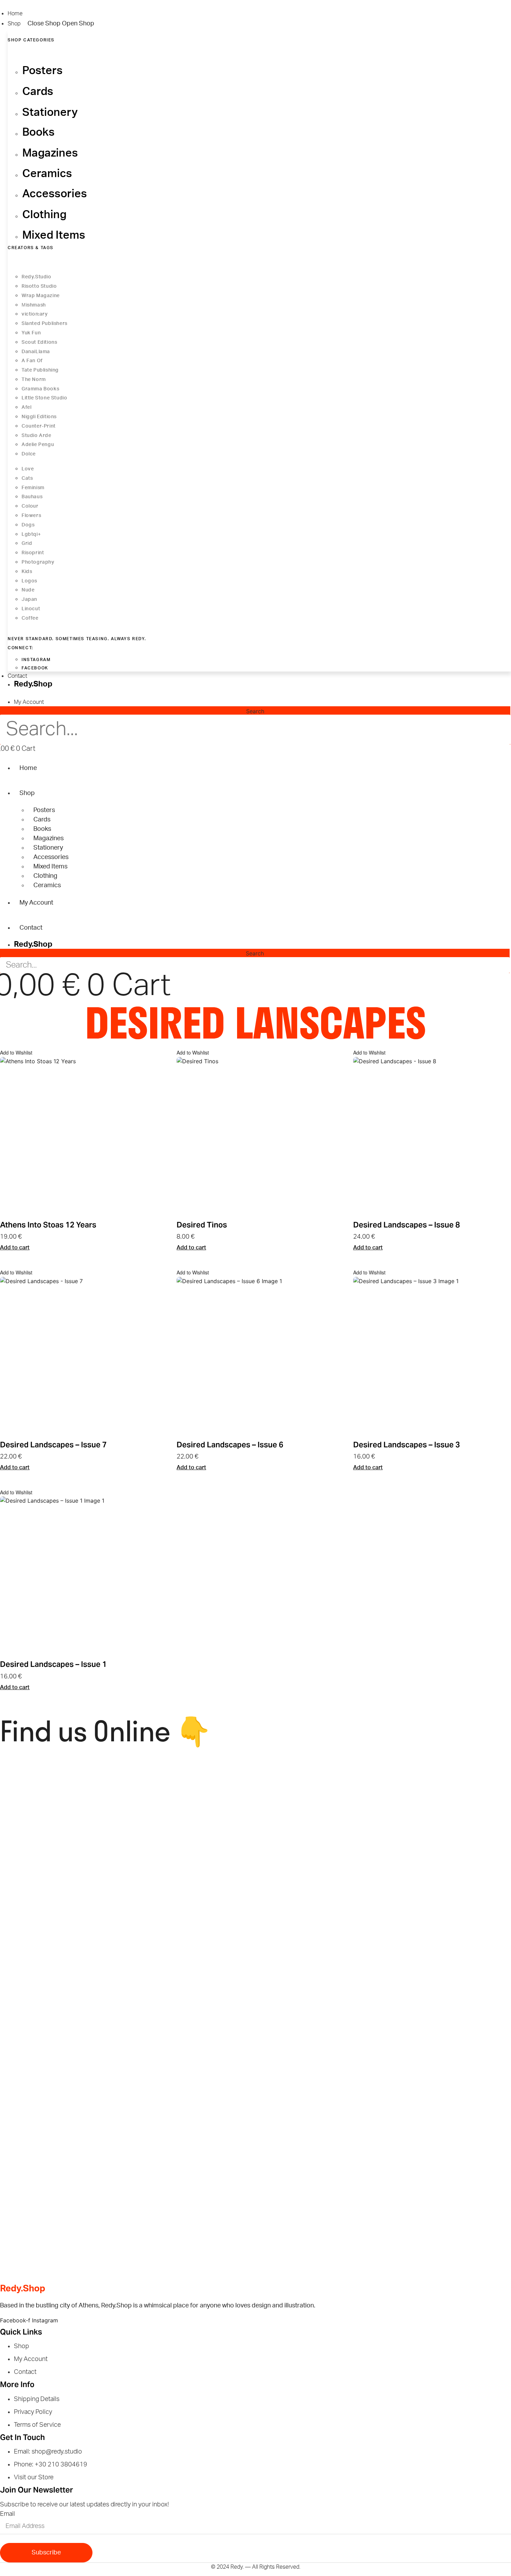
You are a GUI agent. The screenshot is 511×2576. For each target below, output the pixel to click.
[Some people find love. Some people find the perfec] (190, 1814)
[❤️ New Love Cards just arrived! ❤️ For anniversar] (63, 2210)
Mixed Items (50, 867)
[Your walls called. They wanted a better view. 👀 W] (63, 2084)
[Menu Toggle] (6, 695)
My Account (36, 903)
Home (28, 768)
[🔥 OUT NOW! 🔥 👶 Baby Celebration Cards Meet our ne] (322, 1936)
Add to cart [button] (15, 1248)
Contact (31, 928)
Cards (42, 820)
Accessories (51, 857)
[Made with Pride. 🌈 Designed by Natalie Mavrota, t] (322, 1797)
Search (255, 711)
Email (7, 2514)
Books (42, 829)
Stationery (48, 848)
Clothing (45, 876)
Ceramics (47, 885)
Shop (27, 793)
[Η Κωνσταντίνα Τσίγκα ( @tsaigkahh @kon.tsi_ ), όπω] (190, 1945)
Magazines (48, 838)
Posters (44, 810)
